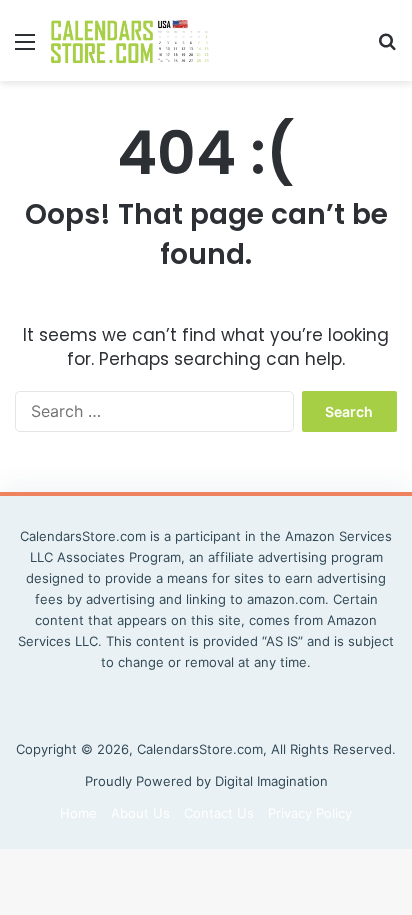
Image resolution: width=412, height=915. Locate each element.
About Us (140, 813)
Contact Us (219, 813)
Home (78, 813)
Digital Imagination (271, 781)
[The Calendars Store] (130, 40)
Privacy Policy (310, 813)
